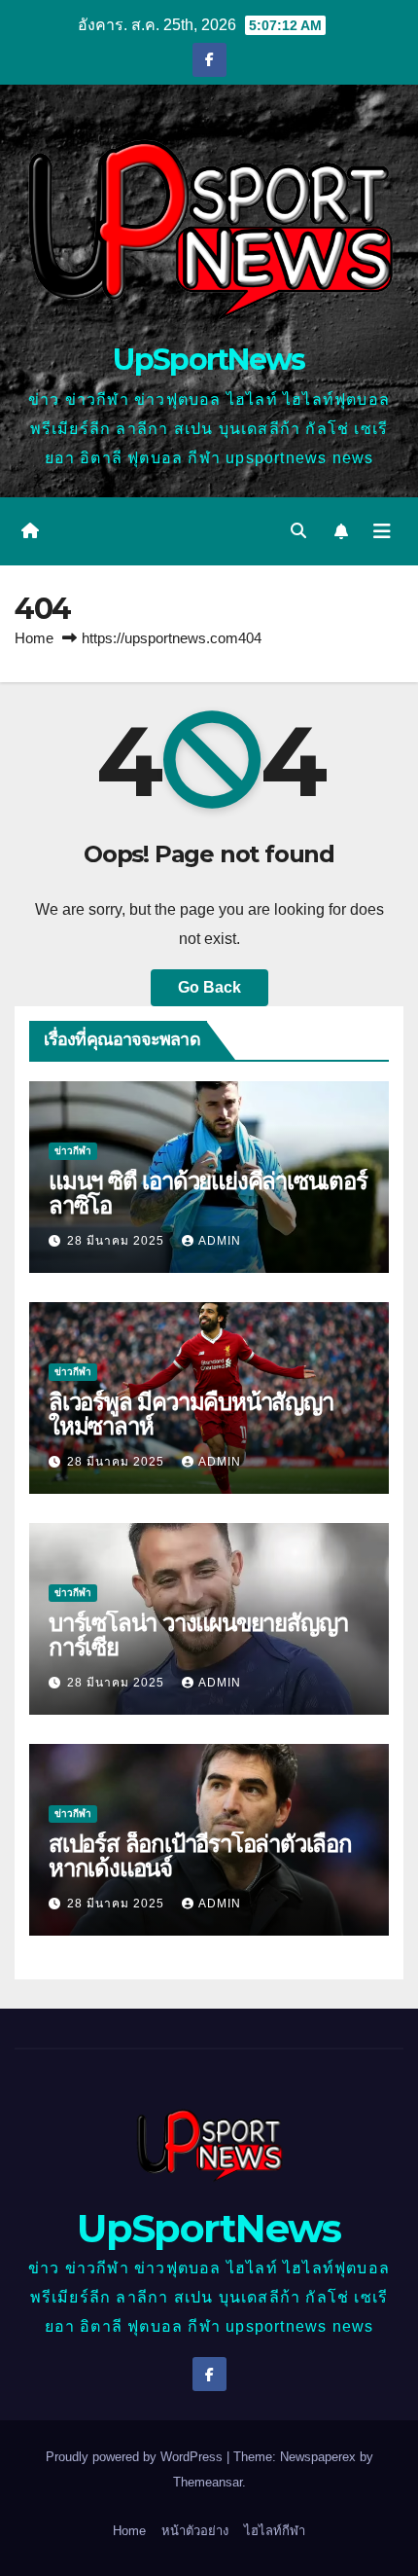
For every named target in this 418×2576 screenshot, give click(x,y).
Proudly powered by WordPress (136, 2457)
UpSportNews (209, 360)
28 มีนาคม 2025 (118, 1241)
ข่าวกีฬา (73, 1151)
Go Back (209, 987)
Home (34, 638)
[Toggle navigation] (382, 531)
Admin (220, 1241)
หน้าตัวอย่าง (195, 2531)
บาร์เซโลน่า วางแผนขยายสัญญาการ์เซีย (198, 1635)
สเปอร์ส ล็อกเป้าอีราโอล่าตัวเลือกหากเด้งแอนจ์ (200, 1856)
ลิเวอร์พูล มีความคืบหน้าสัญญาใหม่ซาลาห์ (191, 1414)
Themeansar (208, 2482)
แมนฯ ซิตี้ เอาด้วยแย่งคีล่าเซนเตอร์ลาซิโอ (208, 1193)
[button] (298, 531)
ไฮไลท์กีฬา (275, 2531)
